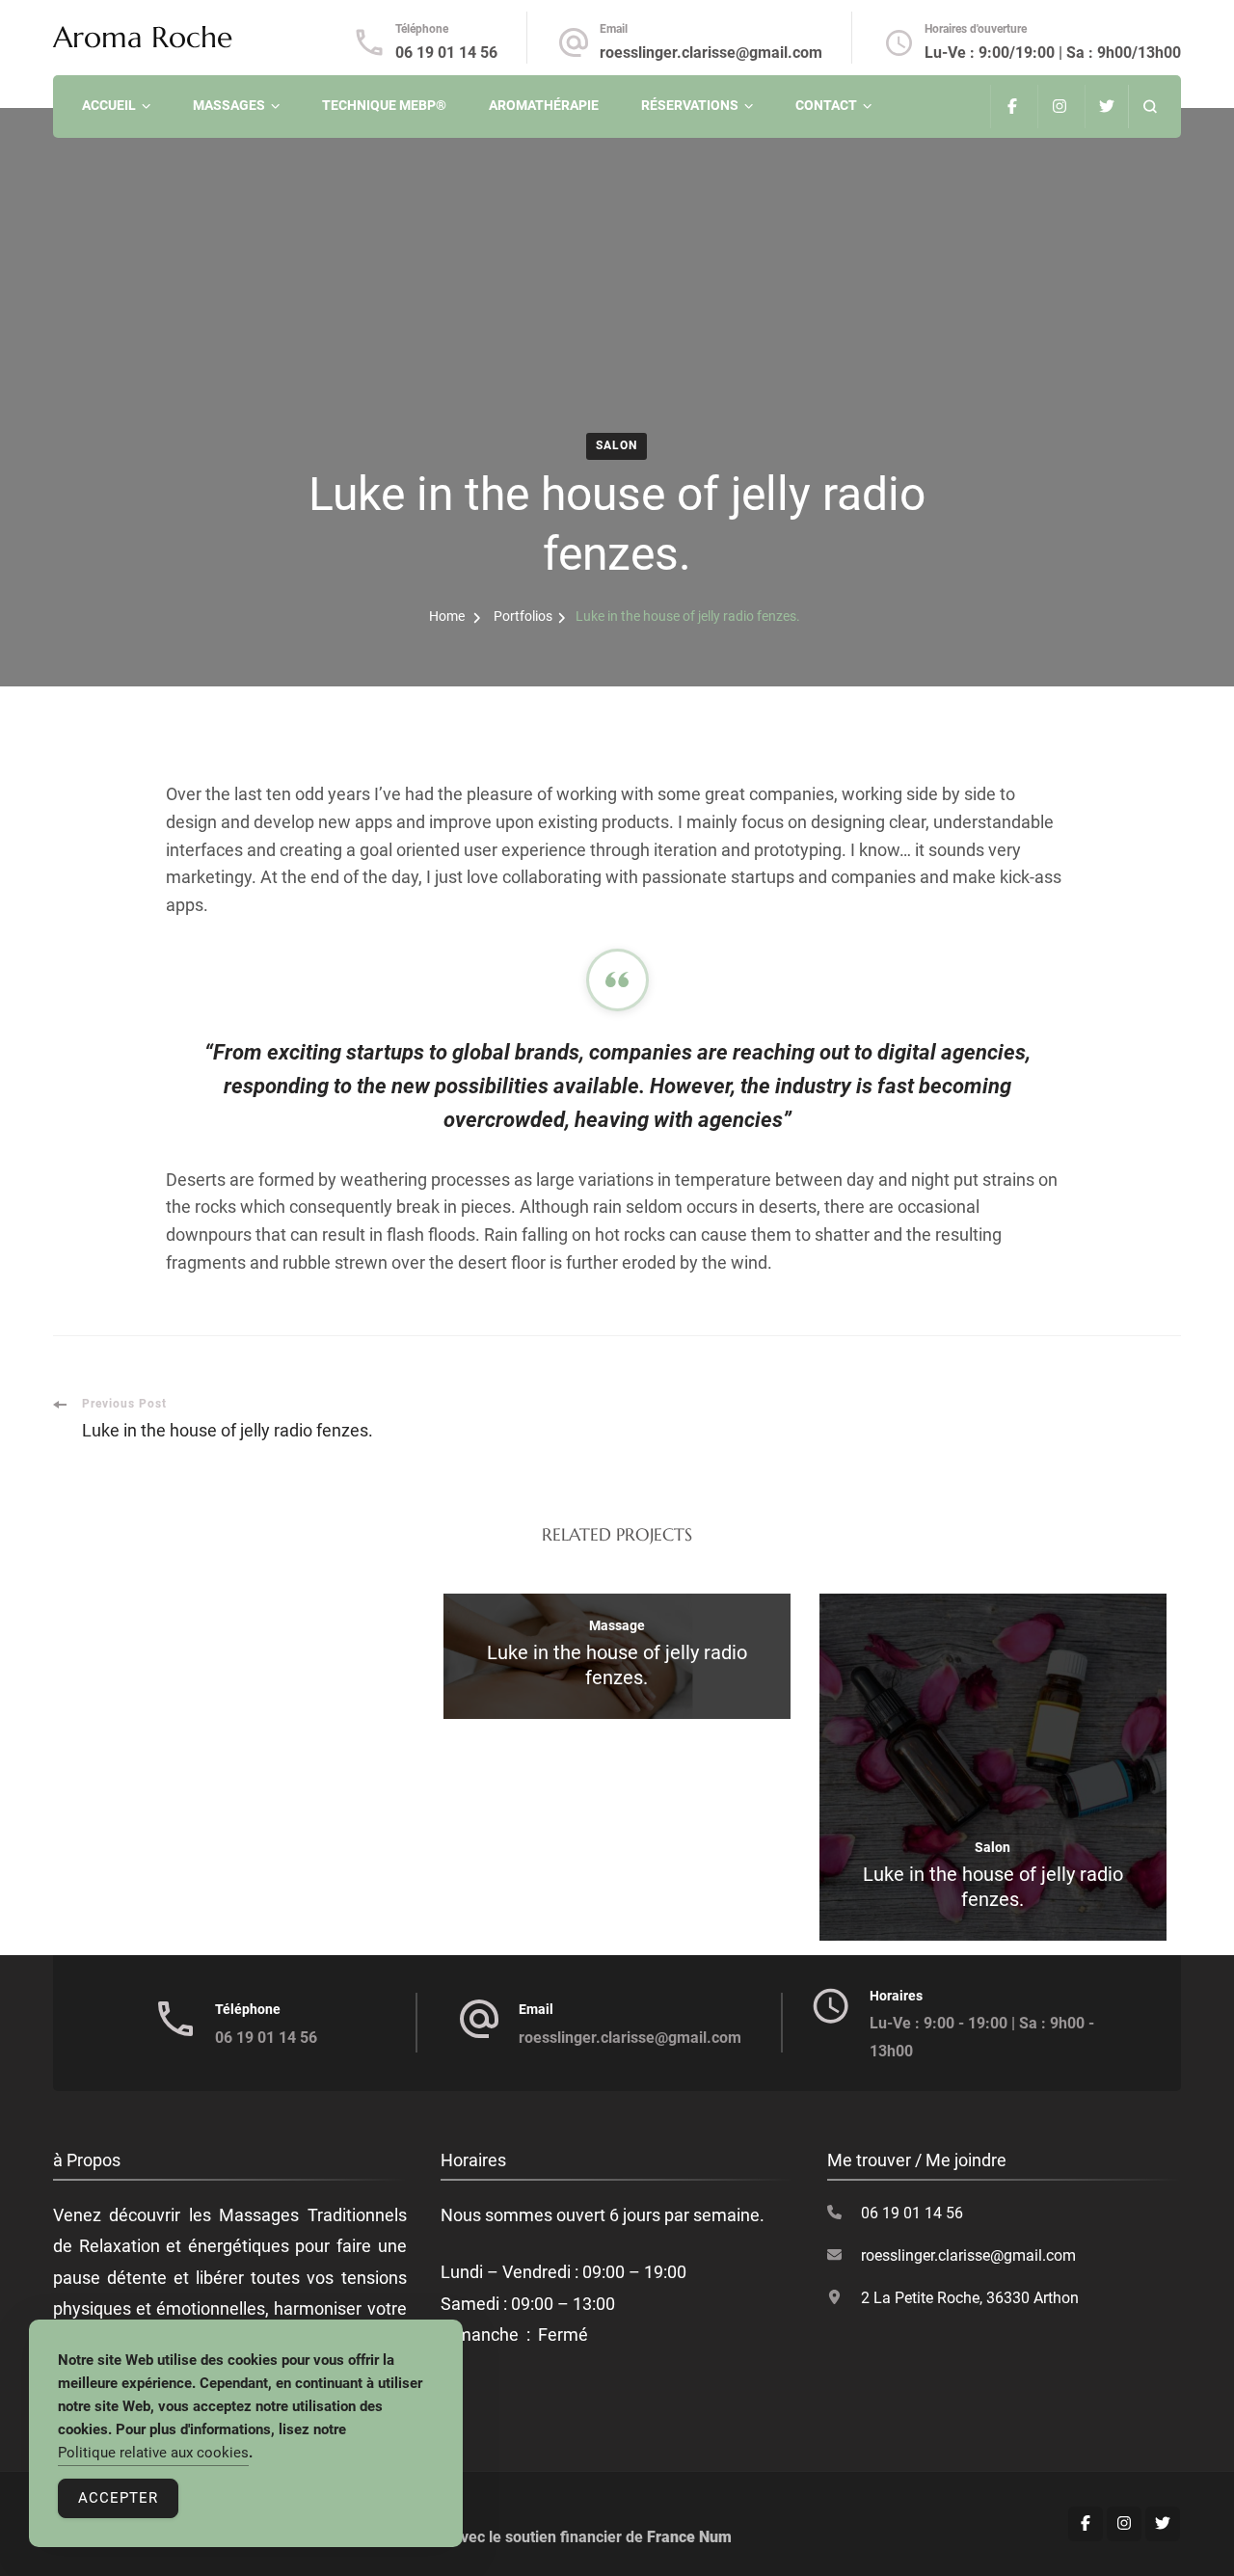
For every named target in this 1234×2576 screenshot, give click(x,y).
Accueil (109, 105)
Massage (617, 1625)
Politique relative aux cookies (153, 2453)
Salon (617, 445)
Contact (826, 105)
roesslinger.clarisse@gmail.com (711, 53)
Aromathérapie (544, 105)
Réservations (690, 105)
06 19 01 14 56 (446, 53)
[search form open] (1150, 107)
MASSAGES (229, 105)
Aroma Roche (143, 37)
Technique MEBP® (384, 105)
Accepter (118, 2498)
